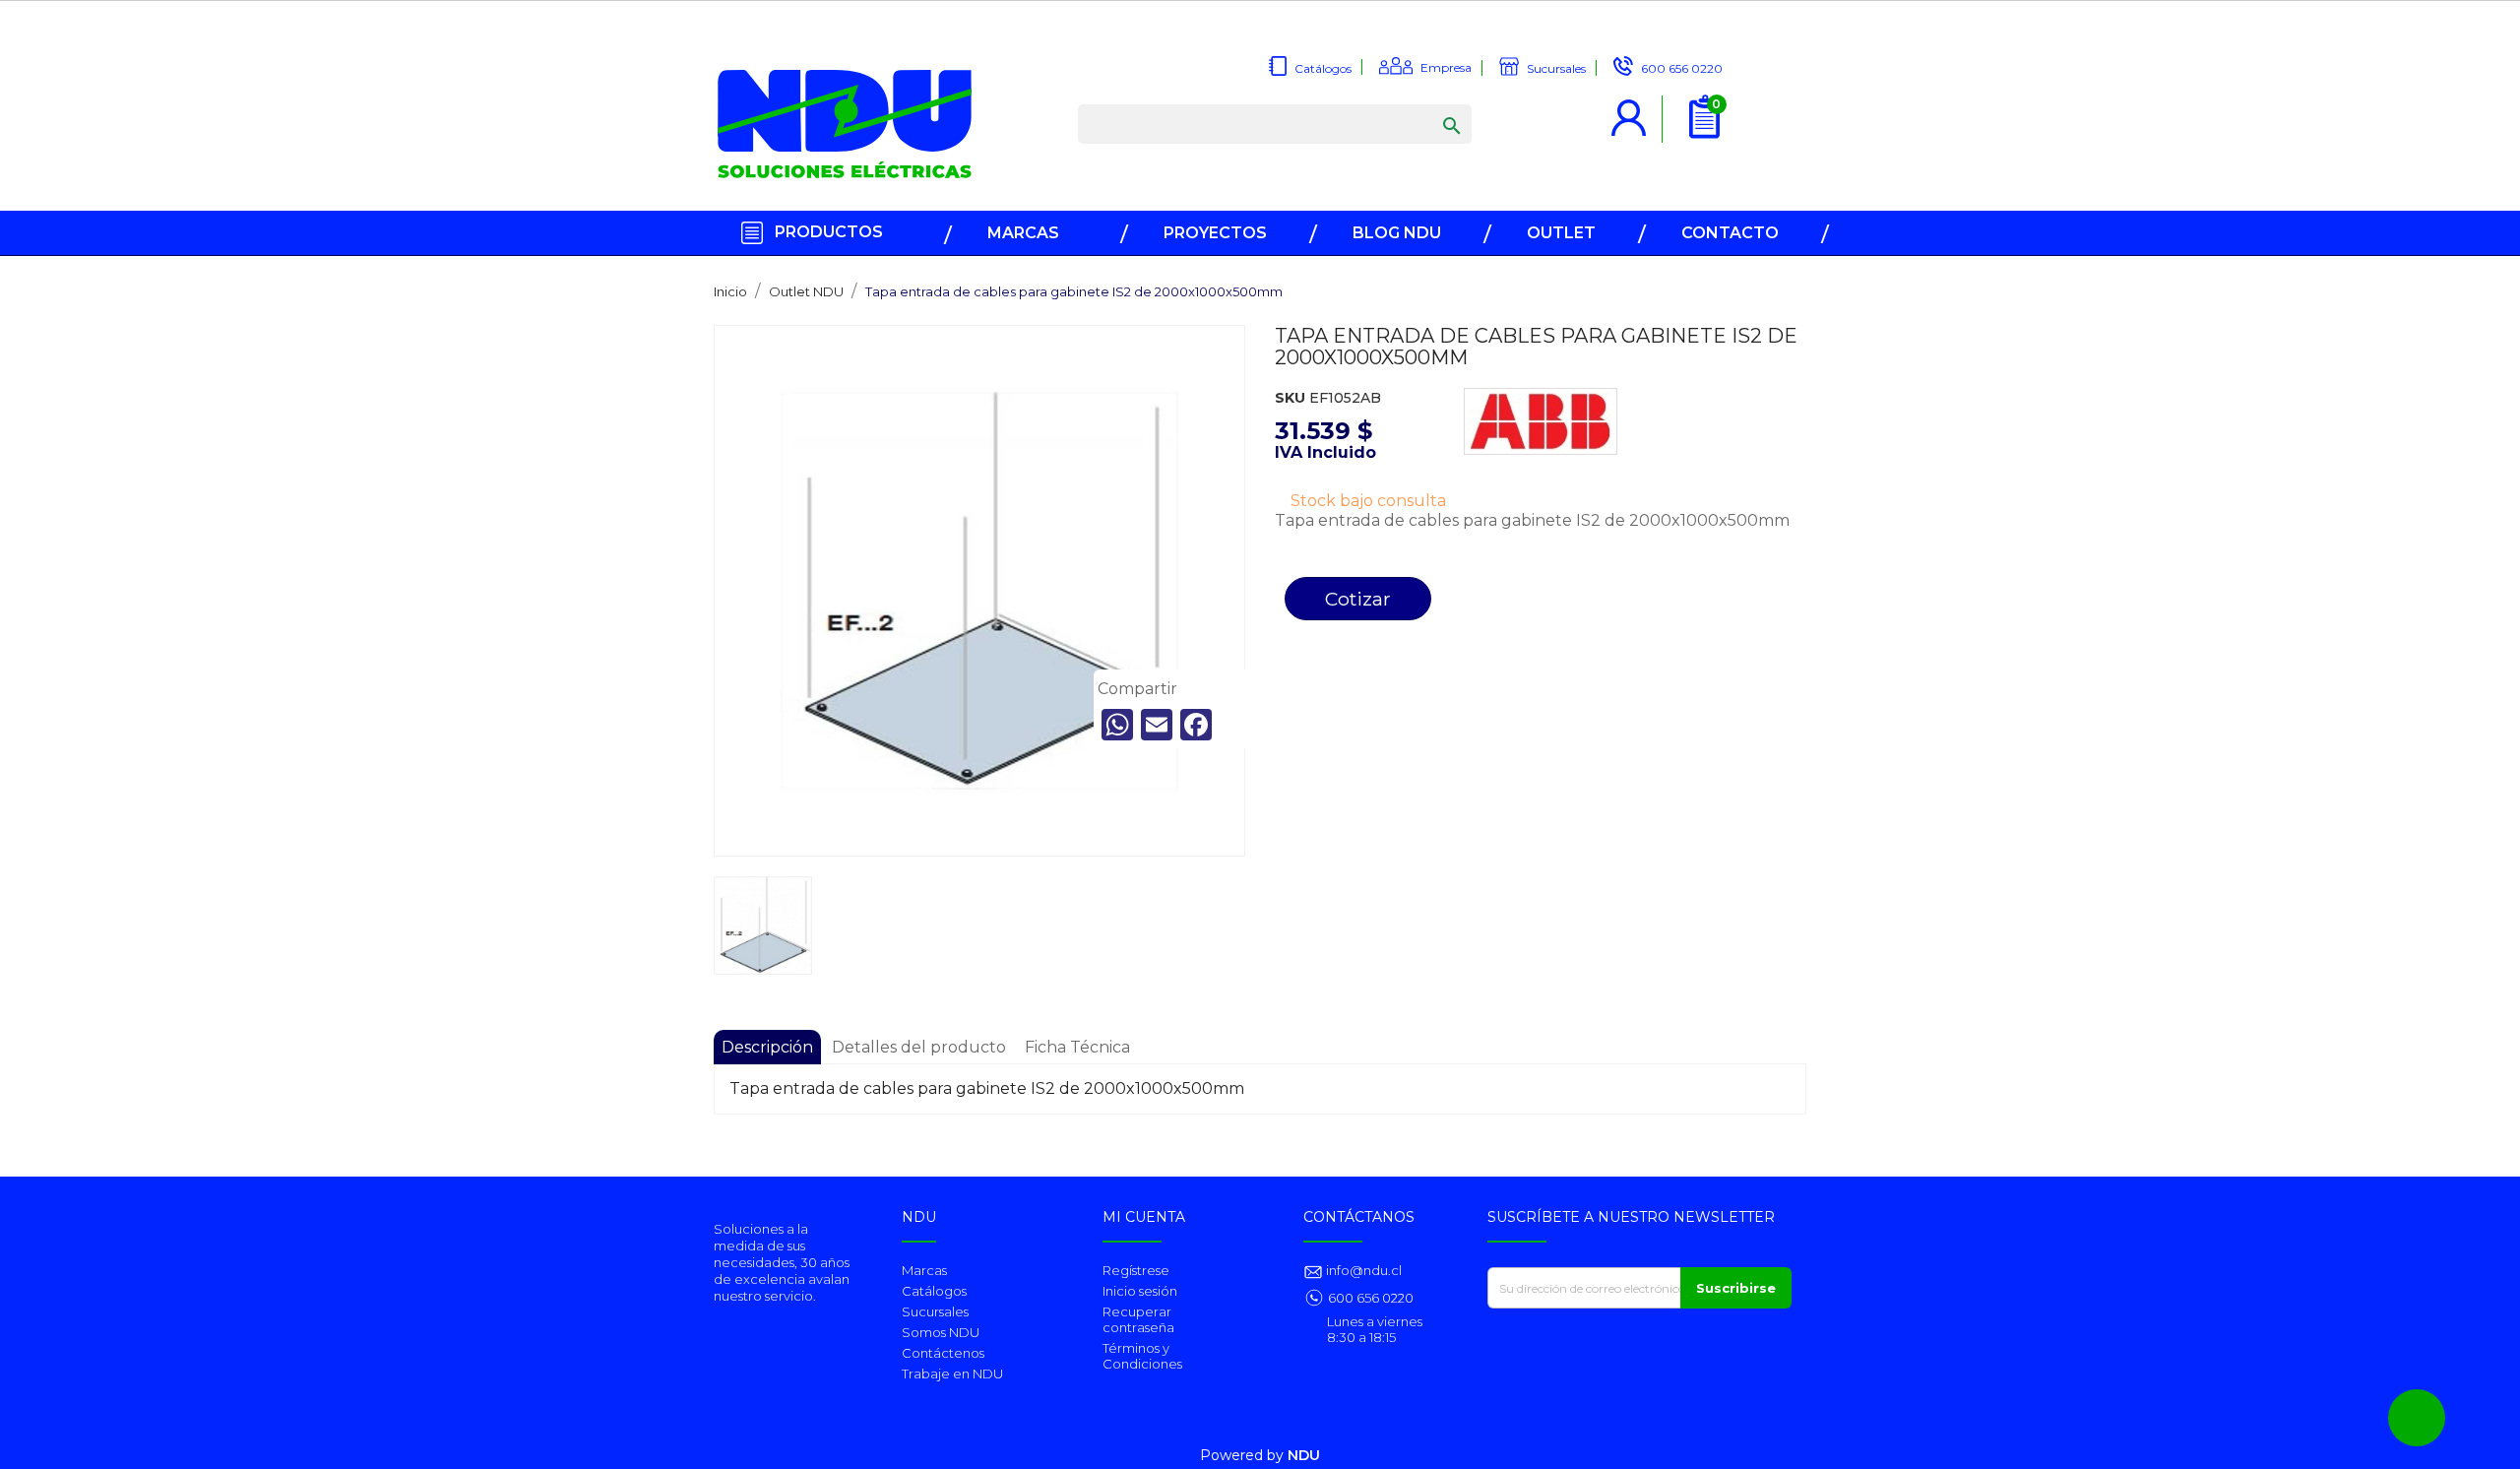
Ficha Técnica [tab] (1077, 1047)
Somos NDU (941, 1332)
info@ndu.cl (1362, 1270)
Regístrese (1136, 1270)
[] (1432, 106)
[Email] (1157, 725)
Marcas (924, 1270)
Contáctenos (943, 1353)
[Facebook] (1196, 725)
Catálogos (934, 1291)
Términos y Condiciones (1142, 1356)
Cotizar (1358, 599)
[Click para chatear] (2417, 1418)
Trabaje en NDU (952, 1373)
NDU (1304, 1455)
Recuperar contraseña (1138, 1319)
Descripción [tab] (767, 1047)
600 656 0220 (1371, 1298)
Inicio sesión (1140, 1291)
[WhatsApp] (1117, 725)
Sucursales (935, 1311)
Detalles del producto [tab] (919, 1047)
